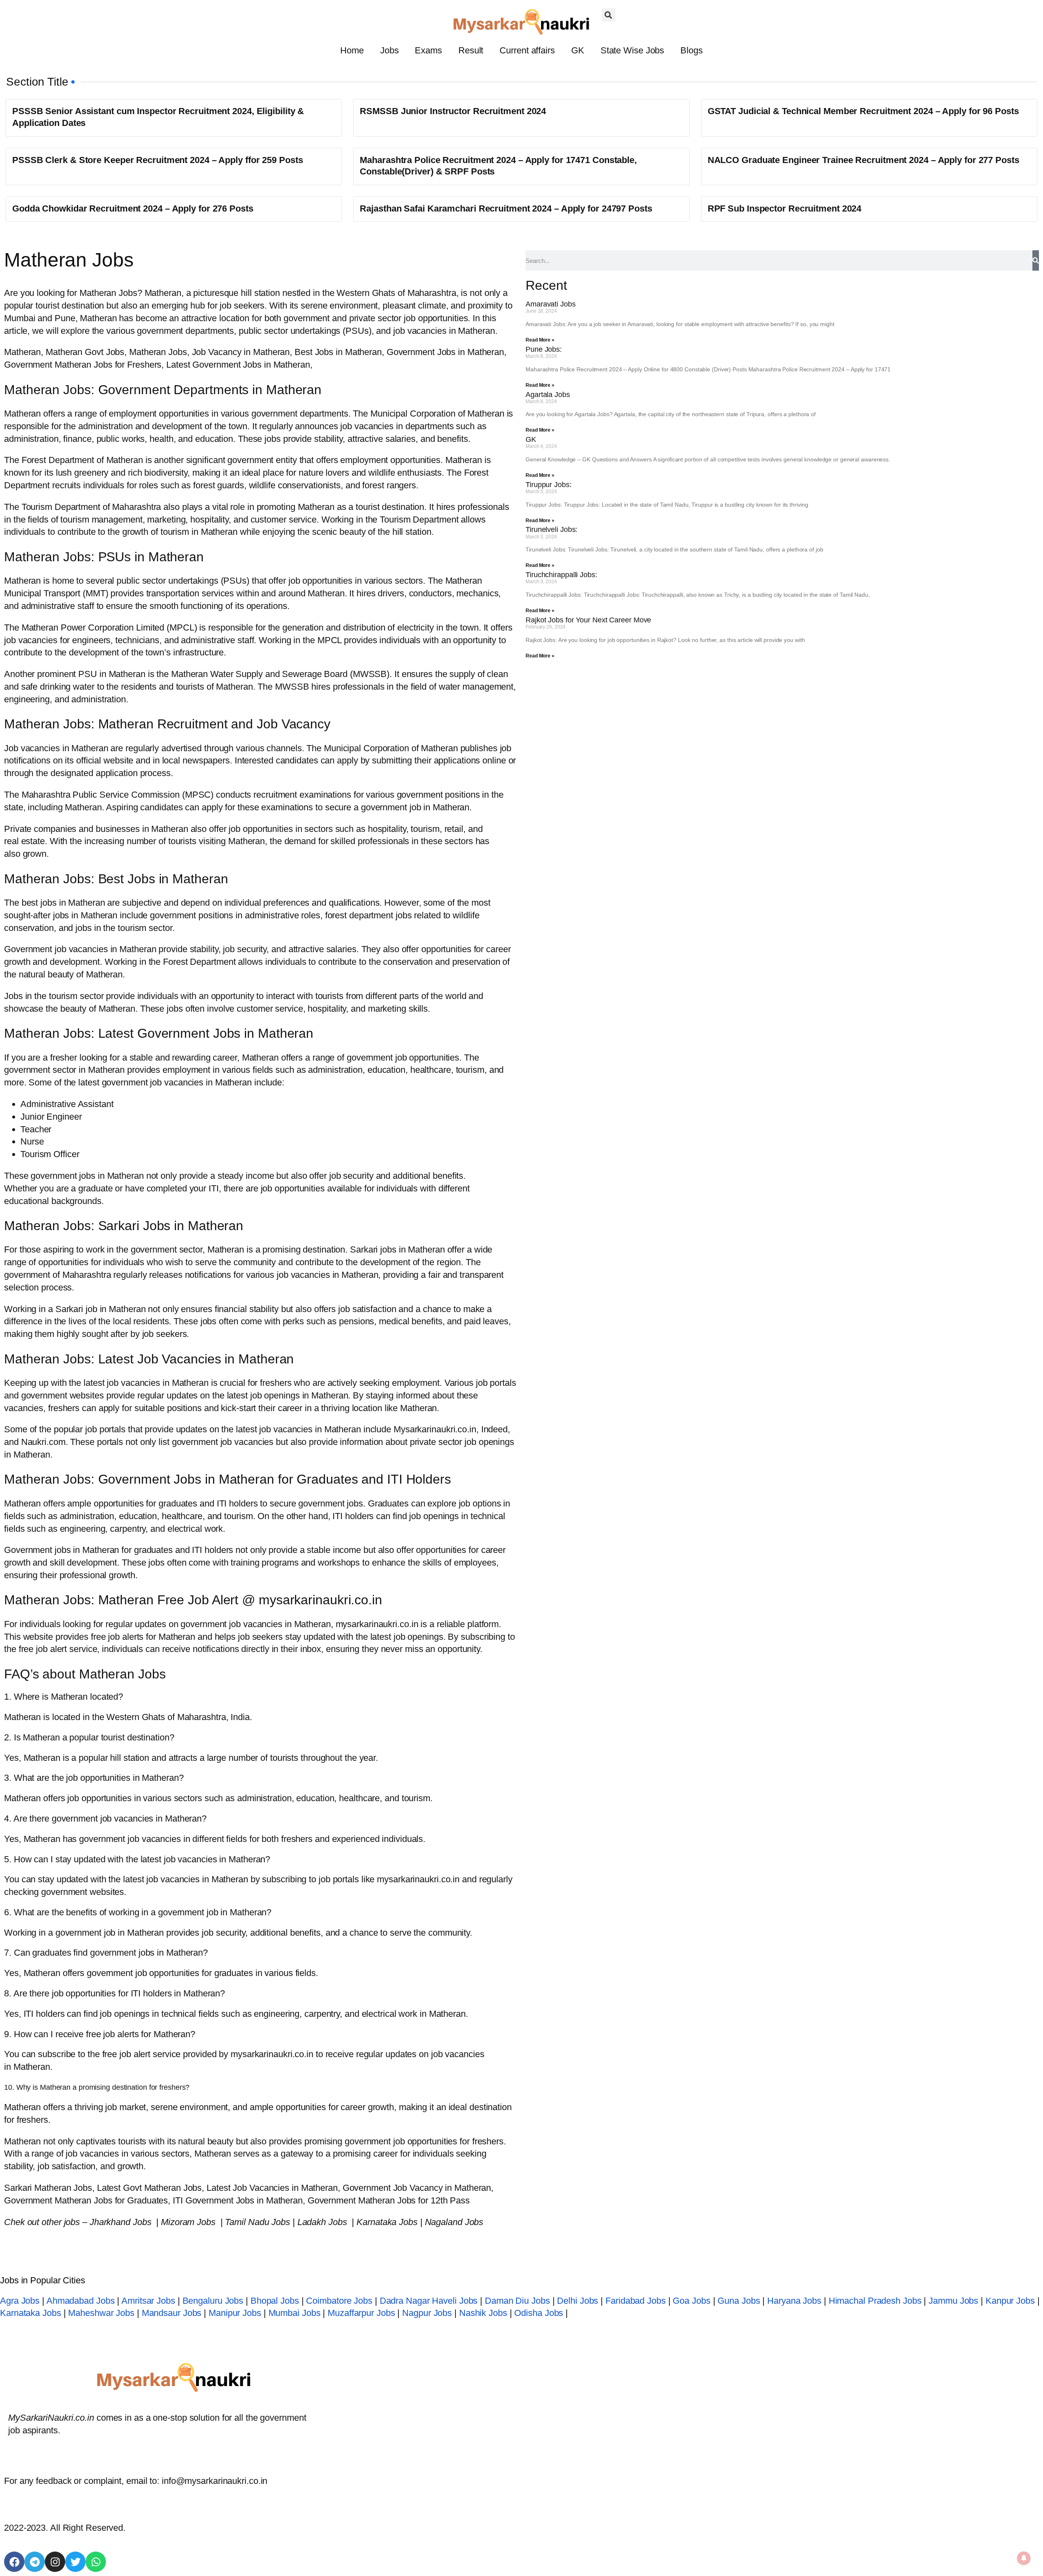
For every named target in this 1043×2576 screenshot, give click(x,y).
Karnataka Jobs (31, 2313)
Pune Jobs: (544, 349)
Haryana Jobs (794, 2301)
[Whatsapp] (96, 2562)
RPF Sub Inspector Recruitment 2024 (785, 208)
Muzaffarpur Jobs (361, 2313)
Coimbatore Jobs (339, 2301)
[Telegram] (35, 2562)
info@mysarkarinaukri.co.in (215, 2481)
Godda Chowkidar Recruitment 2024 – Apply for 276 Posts (133, 208)
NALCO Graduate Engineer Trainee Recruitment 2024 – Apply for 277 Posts (864, 160)
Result (471, 50)
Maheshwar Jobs (101, 2313)
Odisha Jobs (539, 2313)
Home (352, 50)
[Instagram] (55, 2562)
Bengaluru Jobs (213, 2301)
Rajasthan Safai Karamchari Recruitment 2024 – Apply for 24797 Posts (506, 208)
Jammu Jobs (953, 2301)
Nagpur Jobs (427, 2313)
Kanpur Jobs (1010, 2301)
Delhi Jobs (578, 2301)
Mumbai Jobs (295, 2313)
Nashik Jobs (483, 2313)
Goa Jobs (691, 2301)
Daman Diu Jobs (517, 2301)
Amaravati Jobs (551, 304)
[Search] (1036, 260)
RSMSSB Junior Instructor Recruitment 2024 (453, 111)
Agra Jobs (20, 2301)
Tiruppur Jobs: (549, 485)
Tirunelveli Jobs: (551, 529)
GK (578, 50)
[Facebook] (14, 2562)
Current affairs (527, 50)
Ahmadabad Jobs (81, 2301)
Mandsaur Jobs (172, 2313)
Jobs (389, 50)
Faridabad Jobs (636, 2301)
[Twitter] (75, 2562)
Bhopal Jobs (275, 2301)
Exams (428, 50)
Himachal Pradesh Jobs (875, 2301)
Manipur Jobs (235, 2313)
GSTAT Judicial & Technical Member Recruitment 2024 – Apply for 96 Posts (863, 111)
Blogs (692, 50)
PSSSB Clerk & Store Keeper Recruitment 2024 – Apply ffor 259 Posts (157, 160)
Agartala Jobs (548, 395)
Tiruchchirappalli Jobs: (561, 575)
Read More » (540, 340)
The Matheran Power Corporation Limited (84, 627)
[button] (608, 15)
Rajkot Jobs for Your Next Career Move (588, 620)
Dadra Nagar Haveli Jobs (429, 2301)
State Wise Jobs (633, 50)
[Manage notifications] (1024, 2558)
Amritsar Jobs (148, 2301)
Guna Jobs (739, 2301)
